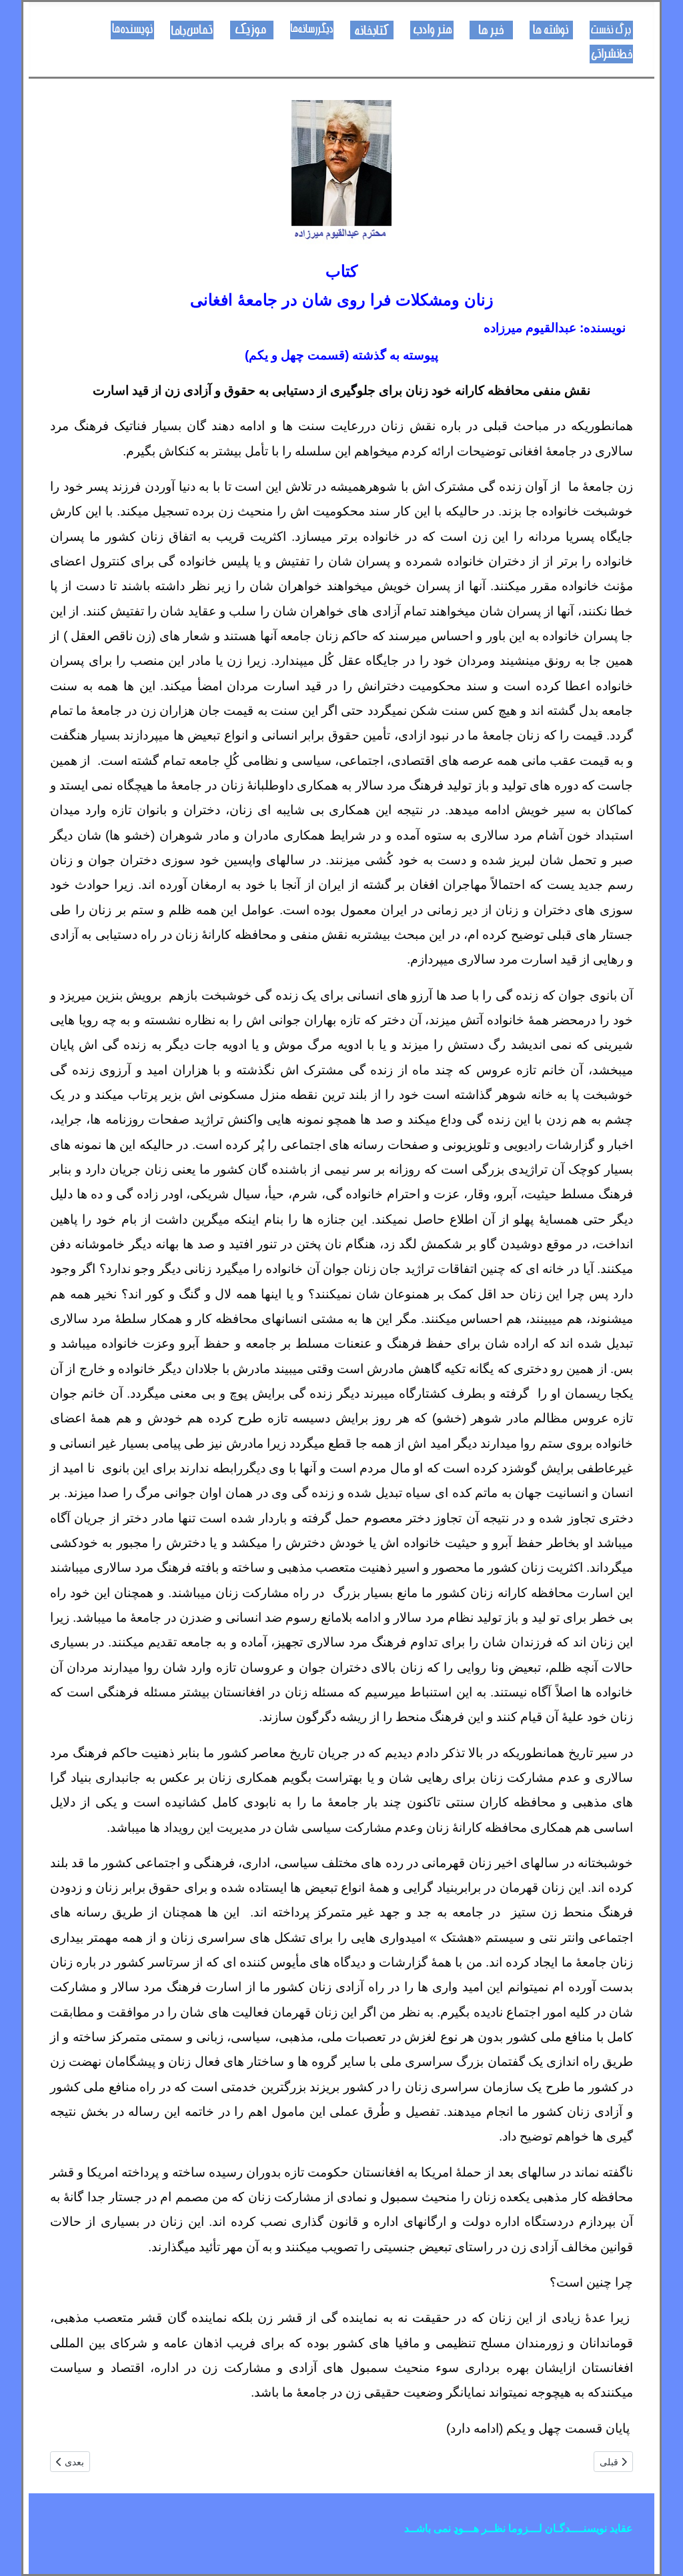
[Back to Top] (23, 2551)
